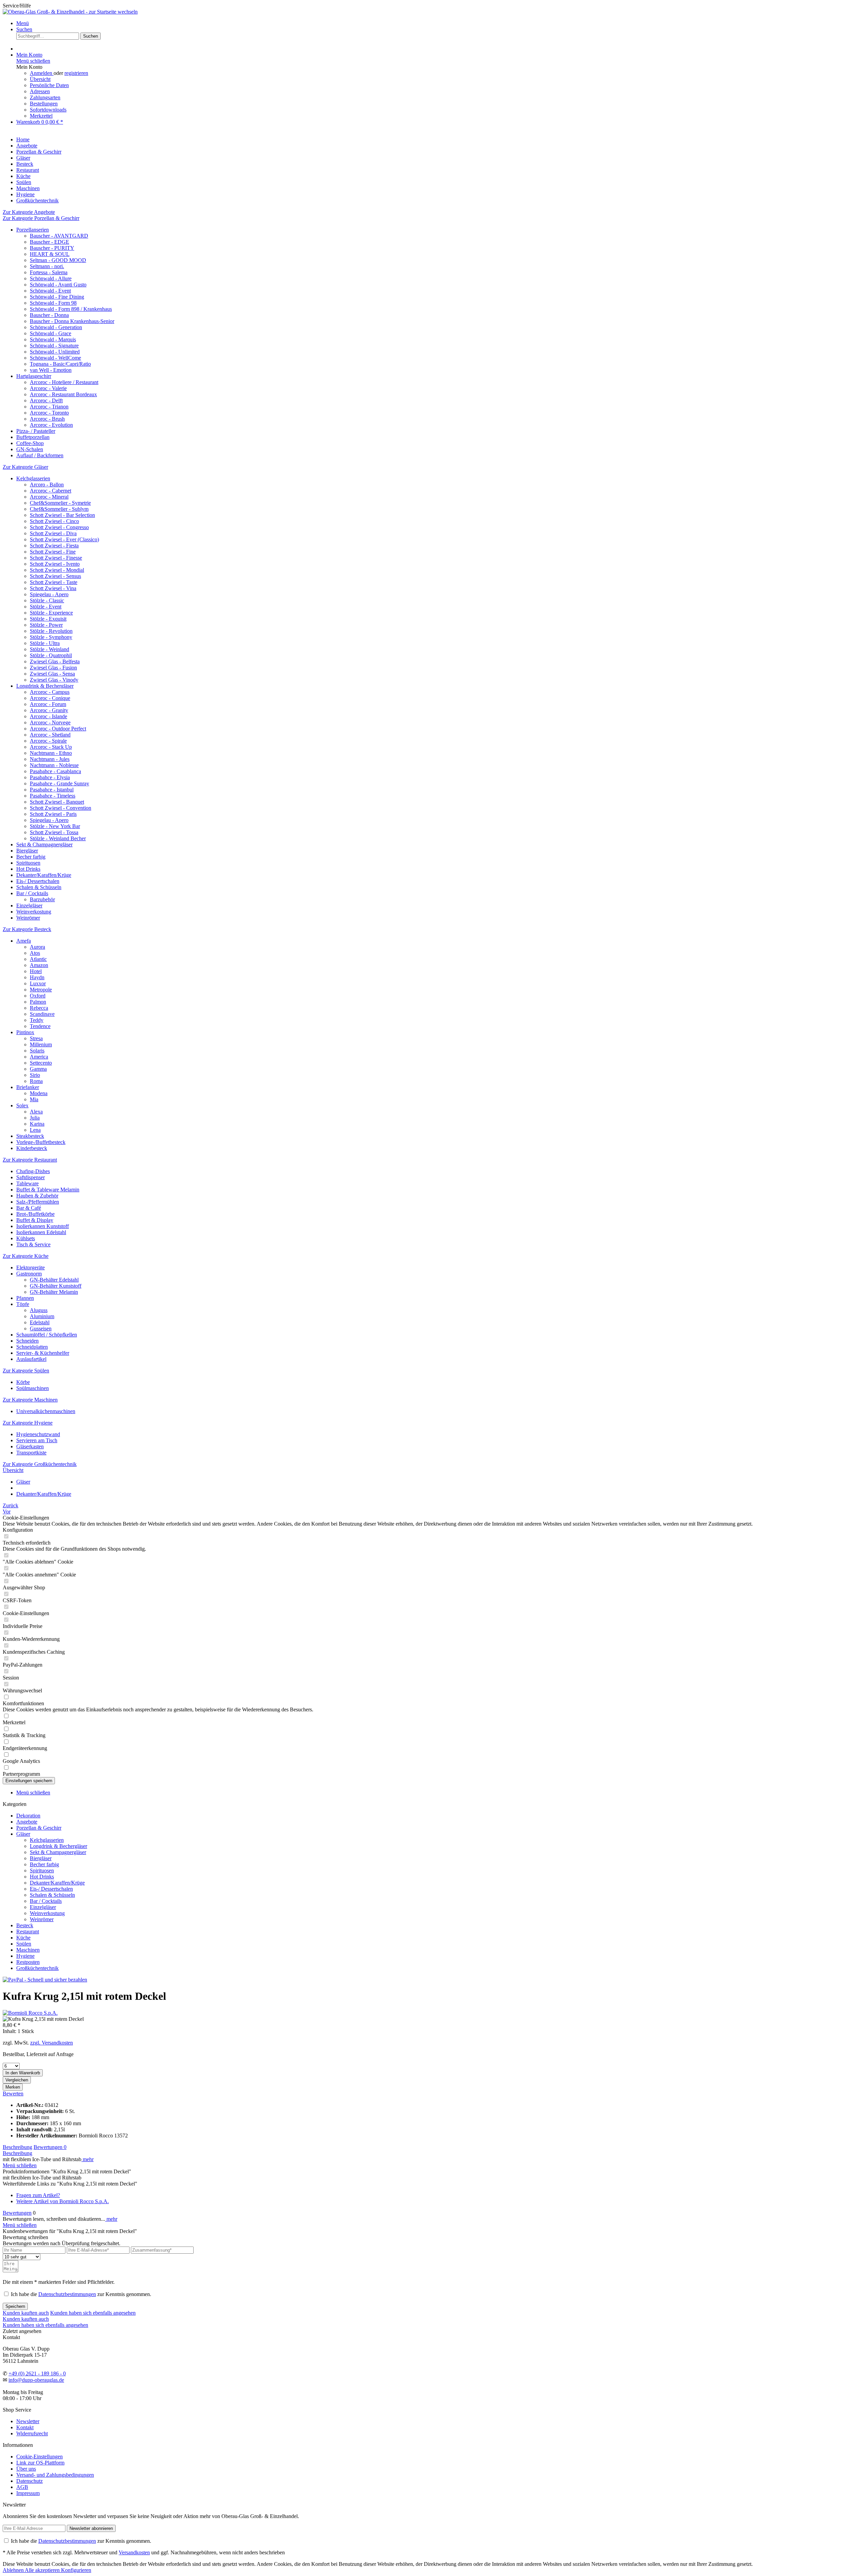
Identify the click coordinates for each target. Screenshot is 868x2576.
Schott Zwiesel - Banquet (57, 802)
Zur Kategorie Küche (26, 1256)
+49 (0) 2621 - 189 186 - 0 (37, 2373)
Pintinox (25, 1032)
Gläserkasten (30, 1446)
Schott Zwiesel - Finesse (56, 558)
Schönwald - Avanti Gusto (58, 285)
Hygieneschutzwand (38, 1434)
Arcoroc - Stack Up (51, 747)
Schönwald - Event (50, 291)
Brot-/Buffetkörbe (35, 1214)
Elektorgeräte (31, 1267)
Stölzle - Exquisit (48, 619)
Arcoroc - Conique (50, 698)
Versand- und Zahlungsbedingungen (55, 2475)
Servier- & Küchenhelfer (43, 1353)
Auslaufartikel (31, 1359)
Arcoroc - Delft (46, 400)
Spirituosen (28, 863)
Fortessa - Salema (49, 272)
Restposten (28, 1962)
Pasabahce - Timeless (53, 796)
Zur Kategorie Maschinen (30, 1400)
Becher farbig (31, 857)
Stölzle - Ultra (45, 643)
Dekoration (28, 1816)
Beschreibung (17, 2147)
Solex (22, 1105)
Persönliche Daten (49, 85)
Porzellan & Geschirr (39, 1828)
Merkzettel (41, 116)
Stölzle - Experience (51, 613)
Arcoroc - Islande (48, 716)
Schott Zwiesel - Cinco (54, 521)
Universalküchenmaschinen (46, 1411)
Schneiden (27, 1341)
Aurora (37, 947)
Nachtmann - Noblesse (54, 765)
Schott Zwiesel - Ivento (55, 564)
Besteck (25, 1925)
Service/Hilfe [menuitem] (17, 6)
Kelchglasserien (33, 478)
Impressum (28, 2493)
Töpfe (23, 1304)
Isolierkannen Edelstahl (41, 1232)
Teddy (37, 1020)
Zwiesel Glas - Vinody (54, 680)
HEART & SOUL (50, 254)
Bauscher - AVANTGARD (59, 236)
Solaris (37, 1051)
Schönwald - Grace (51, 333)
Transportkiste (31, 1453)
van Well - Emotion (51, 370)
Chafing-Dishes (33, 1171)
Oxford (38, 996)
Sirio (35, 1075)
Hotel (36, 971)
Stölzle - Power (46, 625)
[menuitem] (441, 23)
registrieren (76, 73)
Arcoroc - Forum (48, 704)
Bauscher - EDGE (50, 242)
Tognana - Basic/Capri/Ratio (60, 364)
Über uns (26, 2469)
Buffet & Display (35, 1220)
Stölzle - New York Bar (55, 826)
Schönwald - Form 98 (53, 303)
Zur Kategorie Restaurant (30, 1160)
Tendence (40, 1026)
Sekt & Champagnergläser (44, 844)
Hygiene (25, 1956)
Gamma (38, 1069)
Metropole (41, 990)
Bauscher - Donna (49, 315)
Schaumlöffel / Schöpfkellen (47, 1335)
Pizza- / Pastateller (36, 431)
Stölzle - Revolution (51, 631)
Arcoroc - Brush (47, 419)
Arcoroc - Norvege (50, 722)
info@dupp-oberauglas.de (36, 2380)
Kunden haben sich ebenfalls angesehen (93, 2313)
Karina (37, 1124)
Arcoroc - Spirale (48, 741)
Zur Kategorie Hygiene (28, 1423)
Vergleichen (17, 2080)
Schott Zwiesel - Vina (53, 588)
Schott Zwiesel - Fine (53, 552)
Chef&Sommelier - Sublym (59, 509)
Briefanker (28, 1087)
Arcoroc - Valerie (48, 388)
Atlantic (38, 959)
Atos (35, 953)
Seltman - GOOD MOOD (58, 260)
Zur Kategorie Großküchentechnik (40, 1464)
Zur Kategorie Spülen (26, 1371)
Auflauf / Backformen (40, 455)
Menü (23, 23)
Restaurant (28, 1931)
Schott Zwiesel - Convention (61, 808)
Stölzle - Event (46, 607)
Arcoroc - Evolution (51, 425)
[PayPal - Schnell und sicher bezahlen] (45, 1980)
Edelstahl (40, 1322)
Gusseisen (41, 1329)
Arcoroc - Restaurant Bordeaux (63, 394)
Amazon (39, 965)
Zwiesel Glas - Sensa (52, 674)
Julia (35, 1118)
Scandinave (42, 1014)
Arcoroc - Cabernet (51, 491)
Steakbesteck (30, 1136)
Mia (34, 1099)
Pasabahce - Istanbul (52, 790)
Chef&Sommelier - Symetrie (60, 503)
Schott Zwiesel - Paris (53, 814)
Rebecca (39, 1008)
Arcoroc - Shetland (50, 735)
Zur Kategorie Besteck (27, 929)
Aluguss (39, 1310)
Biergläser (27, 851)
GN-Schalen (30, 449)
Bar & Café (29, 1208)
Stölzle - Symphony (51, 637)
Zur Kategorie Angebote (29, 212)
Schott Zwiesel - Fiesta (54, 546)
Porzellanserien (33, 230)
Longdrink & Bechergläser (45, 686)
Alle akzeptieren (43, 2570)
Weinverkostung (34, 912)
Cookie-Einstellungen (40, 2457)
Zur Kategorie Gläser (25, 467)
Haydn (37, 977)
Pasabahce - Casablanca (55, 771)
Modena (39, 1093)
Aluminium (42, 1316)
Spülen (24, 1944)
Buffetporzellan (33, 437)
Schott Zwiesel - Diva (53, 533)
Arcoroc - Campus (50, 692)
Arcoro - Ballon (47, 485)
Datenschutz (29, 2481)
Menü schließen (33, 61)
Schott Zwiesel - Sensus (55, 576)
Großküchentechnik (37, 1968)
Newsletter (28, 2421)
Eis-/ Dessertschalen (38, 881)
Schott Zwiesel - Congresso (59, 527)
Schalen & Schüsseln (39, 887)
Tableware (27, 1183)
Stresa (36, 1038)
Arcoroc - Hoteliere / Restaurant (64, 382)
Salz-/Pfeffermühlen (38, 1202)
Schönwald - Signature (54, 346)
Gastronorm (29, 1274)
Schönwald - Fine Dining (57, 297)
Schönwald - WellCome (55, 358)
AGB (22, 2487)
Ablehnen (14, 2570)
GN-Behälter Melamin (54, 1292)
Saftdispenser (31, 1177)
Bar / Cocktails (32, 893)
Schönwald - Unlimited (55, 352)
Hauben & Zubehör (37, 1196)
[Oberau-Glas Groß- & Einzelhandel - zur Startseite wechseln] (70, 12)
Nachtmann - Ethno (51, 753)
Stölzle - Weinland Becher (58, 838)
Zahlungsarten (45, 97)
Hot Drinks (28, 869)
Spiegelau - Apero (49, 594)
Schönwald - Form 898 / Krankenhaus (71, 309)
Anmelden (42, 73)
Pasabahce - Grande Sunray (60, 783)
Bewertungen (50, 2147)
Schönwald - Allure (51, 278)
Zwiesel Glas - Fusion (53, 668)
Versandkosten (134, 2552)
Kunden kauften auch (26, 2313)
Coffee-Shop (30, 443)
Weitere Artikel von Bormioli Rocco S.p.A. (63, 2201)
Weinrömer (28, 918)
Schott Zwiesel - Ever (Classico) (64, 539)
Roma (36, 1081)
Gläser (23, 1834)
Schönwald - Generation (56, 327)
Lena (35, 1130)
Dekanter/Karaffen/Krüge (44, 875)
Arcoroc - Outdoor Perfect (58, 729)
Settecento (41, 1063)
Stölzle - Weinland (50, 649)
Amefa (24, 941)
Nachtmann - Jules (50, 759)
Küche (23, 1938)
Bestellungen (44, 104)
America (39, 1057)
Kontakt (25, 2427)
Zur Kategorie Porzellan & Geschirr (41, 218)
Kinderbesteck (32, 1148)
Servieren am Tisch (37, 1440)
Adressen (40, 91)
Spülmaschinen (33, 1388)
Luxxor (38, 983)
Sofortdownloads (48, 110)
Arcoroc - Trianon (49, 407)
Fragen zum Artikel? (38, 2195)
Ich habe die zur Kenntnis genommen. (81, 2294)
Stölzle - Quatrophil (51, 655)
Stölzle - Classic (47, 600)
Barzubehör (42, 899)
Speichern (15, 2306)
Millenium (41, 1044)
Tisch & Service (33, 1244)
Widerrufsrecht (32, 2433)
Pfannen (25, 1298)
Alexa (36, 1112)
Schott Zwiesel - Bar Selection (62, 515)
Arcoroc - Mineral (49, 497)
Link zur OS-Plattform (40, 2463)
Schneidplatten (32, 1347)
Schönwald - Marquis (53, 339)
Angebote (27, 1822)
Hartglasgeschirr (34, 376)
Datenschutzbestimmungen (67, 2294)
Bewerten (13, 2094)
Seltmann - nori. (47, 266)
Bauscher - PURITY (52, 248)
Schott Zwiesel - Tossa (54, 832)
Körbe (23, 1382)
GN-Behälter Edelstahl (54, 1280)
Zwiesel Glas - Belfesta (55, 661)
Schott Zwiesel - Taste (54, 582)
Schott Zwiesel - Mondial (57, 570)
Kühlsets (26, 1238)
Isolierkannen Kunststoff (43, 1226)
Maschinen (28, 1950)
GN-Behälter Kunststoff (56, 1286)
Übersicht (40, 79)
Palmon (38, 1002)
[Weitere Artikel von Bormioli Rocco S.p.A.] (30, 2013)
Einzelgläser (29, 905)
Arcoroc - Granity (49, 710)
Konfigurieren (76, 2570)
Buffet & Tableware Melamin (48, 1190)
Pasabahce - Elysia (50, 777)
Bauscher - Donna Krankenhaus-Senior (72, 321)
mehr (87, 2159)
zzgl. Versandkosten (52, 2043)
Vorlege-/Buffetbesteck (41, 1142)
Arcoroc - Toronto (49, 413)
